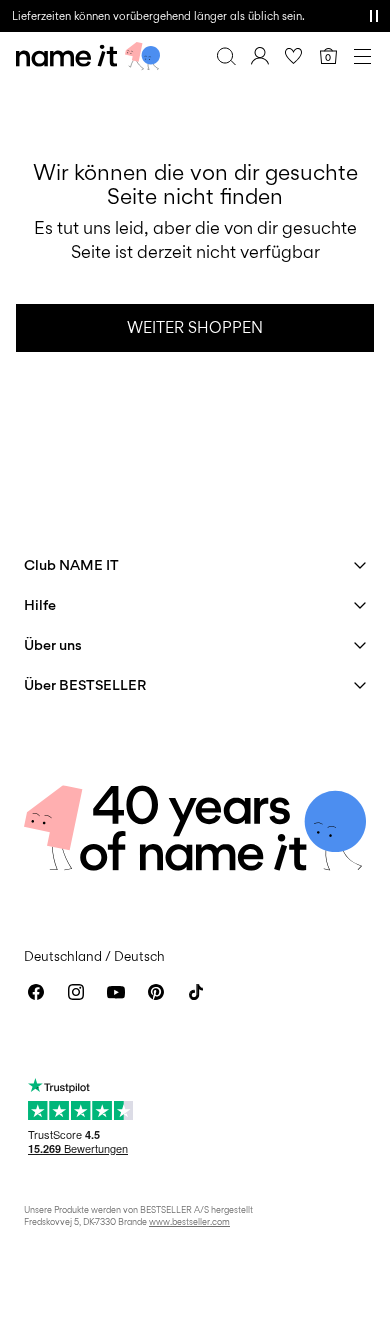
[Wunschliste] (294, 56)
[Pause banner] (374, 16)
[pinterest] (156, 992)
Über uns (53, 644)
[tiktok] (196, 992)
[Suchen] (226, 56)
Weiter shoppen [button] (195, 327)
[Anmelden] (260, 56)
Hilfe (40, 604)
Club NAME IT (71, 564)
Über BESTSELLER (85, 684)
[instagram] (76, 992)
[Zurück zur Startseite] (88, 56)
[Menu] (362, 56)
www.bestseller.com (189, 1221)
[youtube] (116, 992)
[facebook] (36, 992)
